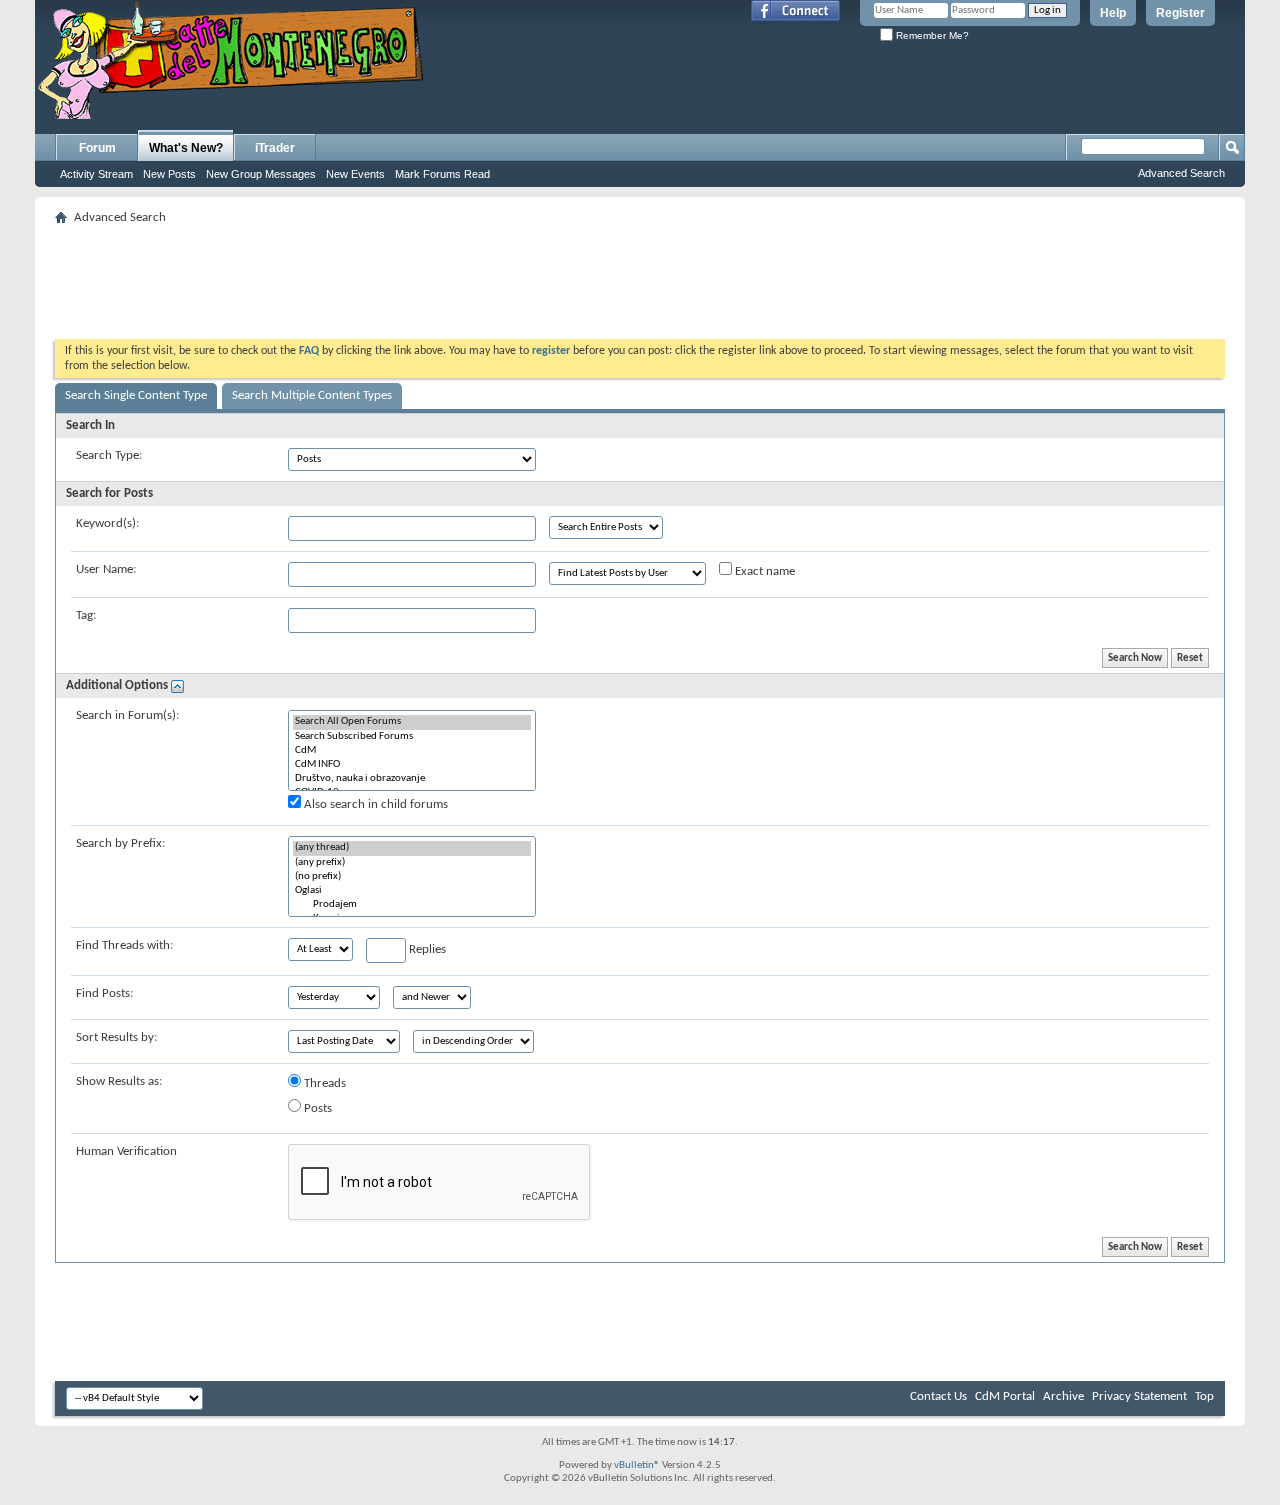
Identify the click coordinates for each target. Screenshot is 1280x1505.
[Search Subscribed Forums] (412, 737)
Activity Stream (96, 174)
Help (1113, 13)
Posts (316, 1108)
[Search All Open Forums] (412, 722)
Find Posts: (104, 993)
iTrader (275, 148)
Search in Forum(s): (127, 715)
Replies (426, 949)
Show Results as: (119, 1081)
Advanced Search (1181, 173)
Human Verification (126, 1151)
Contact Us (938, 1396)
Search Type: (109, 455)
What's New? (186, 148)
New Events (355, 174)
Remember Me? (931, 35)
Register (1180, 13)
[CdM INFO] (412, 765)
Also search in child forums (374, 804)
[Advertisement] (640, 276)
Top (1204, 1396)
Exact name (763, 571)
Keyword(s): (107, 523)
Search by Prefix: (120, 843)
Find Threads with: (124, 945)
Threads (323, 1083)
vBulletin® (637, 1465)
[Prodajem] (412, 905)
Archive (1063, 1396)
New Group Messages (261, 174)
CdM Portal (1005, 1396)
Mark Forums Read (442, 174)
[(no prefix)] (412, 877)
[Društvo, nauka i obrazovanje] (412, 779)
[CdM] (412, 751)
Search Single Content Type (136, 395)
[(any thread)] (412, 848)
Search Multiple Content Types (312, 395)
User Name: (106, 569)
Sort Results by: (116, 1037)
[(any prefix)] (412, 863)
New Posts (169, 174)
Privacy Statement (1139, 1396)
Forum (97, 148)
